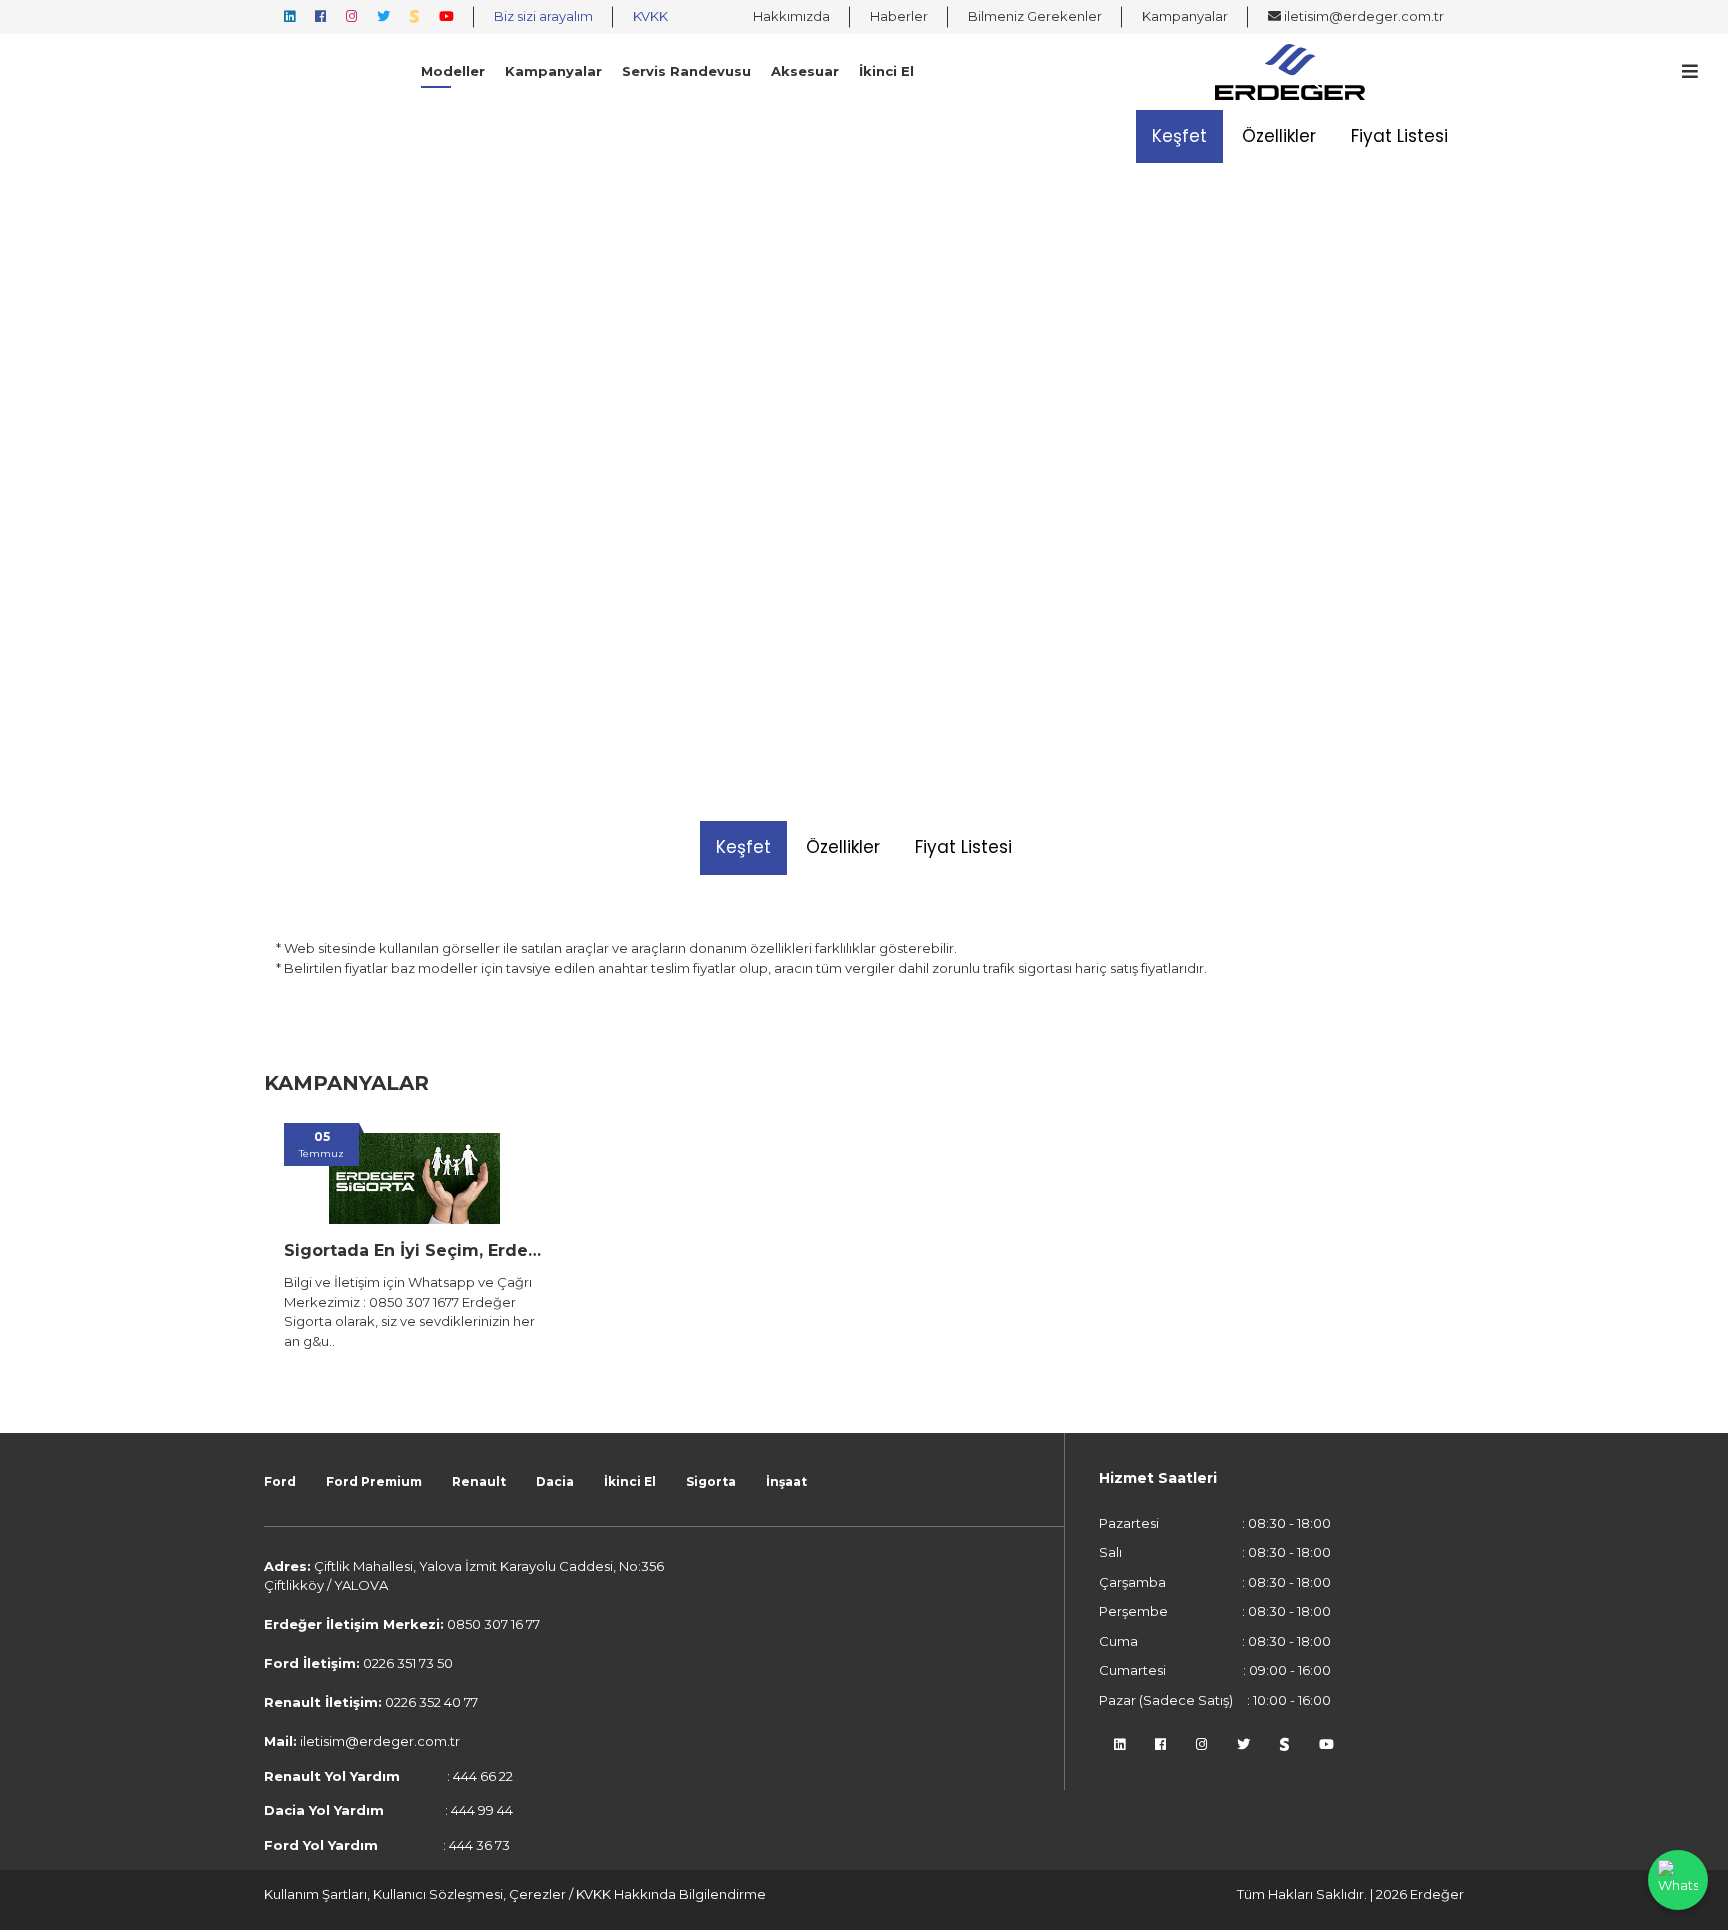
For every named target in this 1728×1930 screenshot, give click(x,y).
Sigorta (711, 1481)
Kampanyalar (1185, 16)
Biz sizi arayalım (543, 16)
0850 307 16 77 (493, 1624)
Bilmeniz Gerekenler (1035, 16)
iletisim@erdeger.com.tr (1362, 16)
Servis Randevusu (686, 71)
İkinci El (886, 71)
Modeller (453, 71)
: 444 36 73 (387, 1845)
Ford (280, 1481)
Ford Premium (374, 1481)
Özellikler (1279, 136)
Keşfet (1179, 136)
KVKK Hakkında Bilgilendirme (671, 1894)
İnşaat (786, 1481)
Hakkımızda (791, 16)
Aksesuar (805, 71)
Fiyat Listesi (1399, 136)
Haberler (899, 16)
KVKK (650, 16)
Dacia (555, 1481)
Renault (479, 1481)
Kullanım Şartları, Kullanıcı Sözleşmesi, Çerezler (416, 1894)
